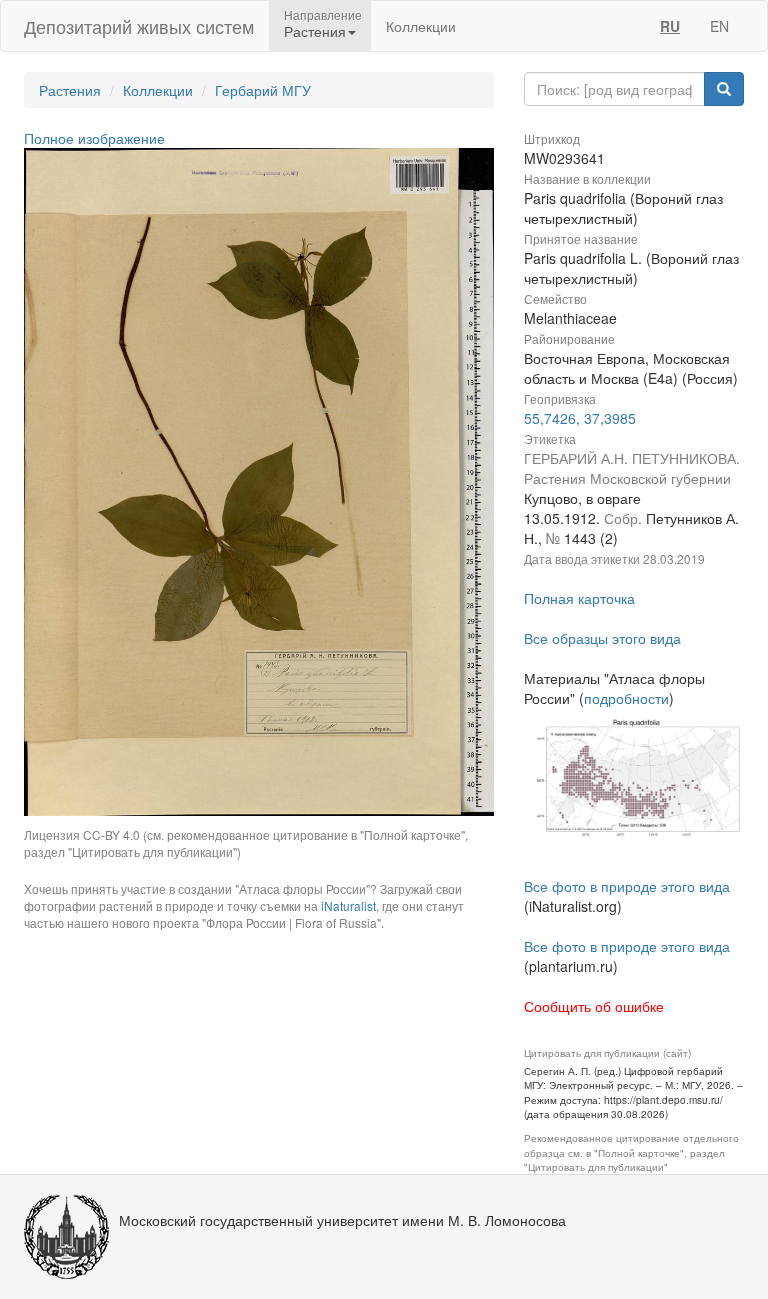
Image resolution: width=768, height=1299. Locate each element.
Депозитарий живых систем (139, 26)
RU (670, 26)
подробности (626, 698)
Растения (70, 90)
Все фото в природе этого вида (627, 886)
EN (719, 26)
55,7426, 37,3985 (580, 418)
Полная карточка (579, 598)
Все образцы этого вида (602, 638)
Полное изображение (94, 138)
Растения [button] (315, 31)
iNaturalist (348, 905)
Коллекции (421, 26)
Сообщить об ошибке (594, 1006)
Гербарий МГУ (263, 90)
